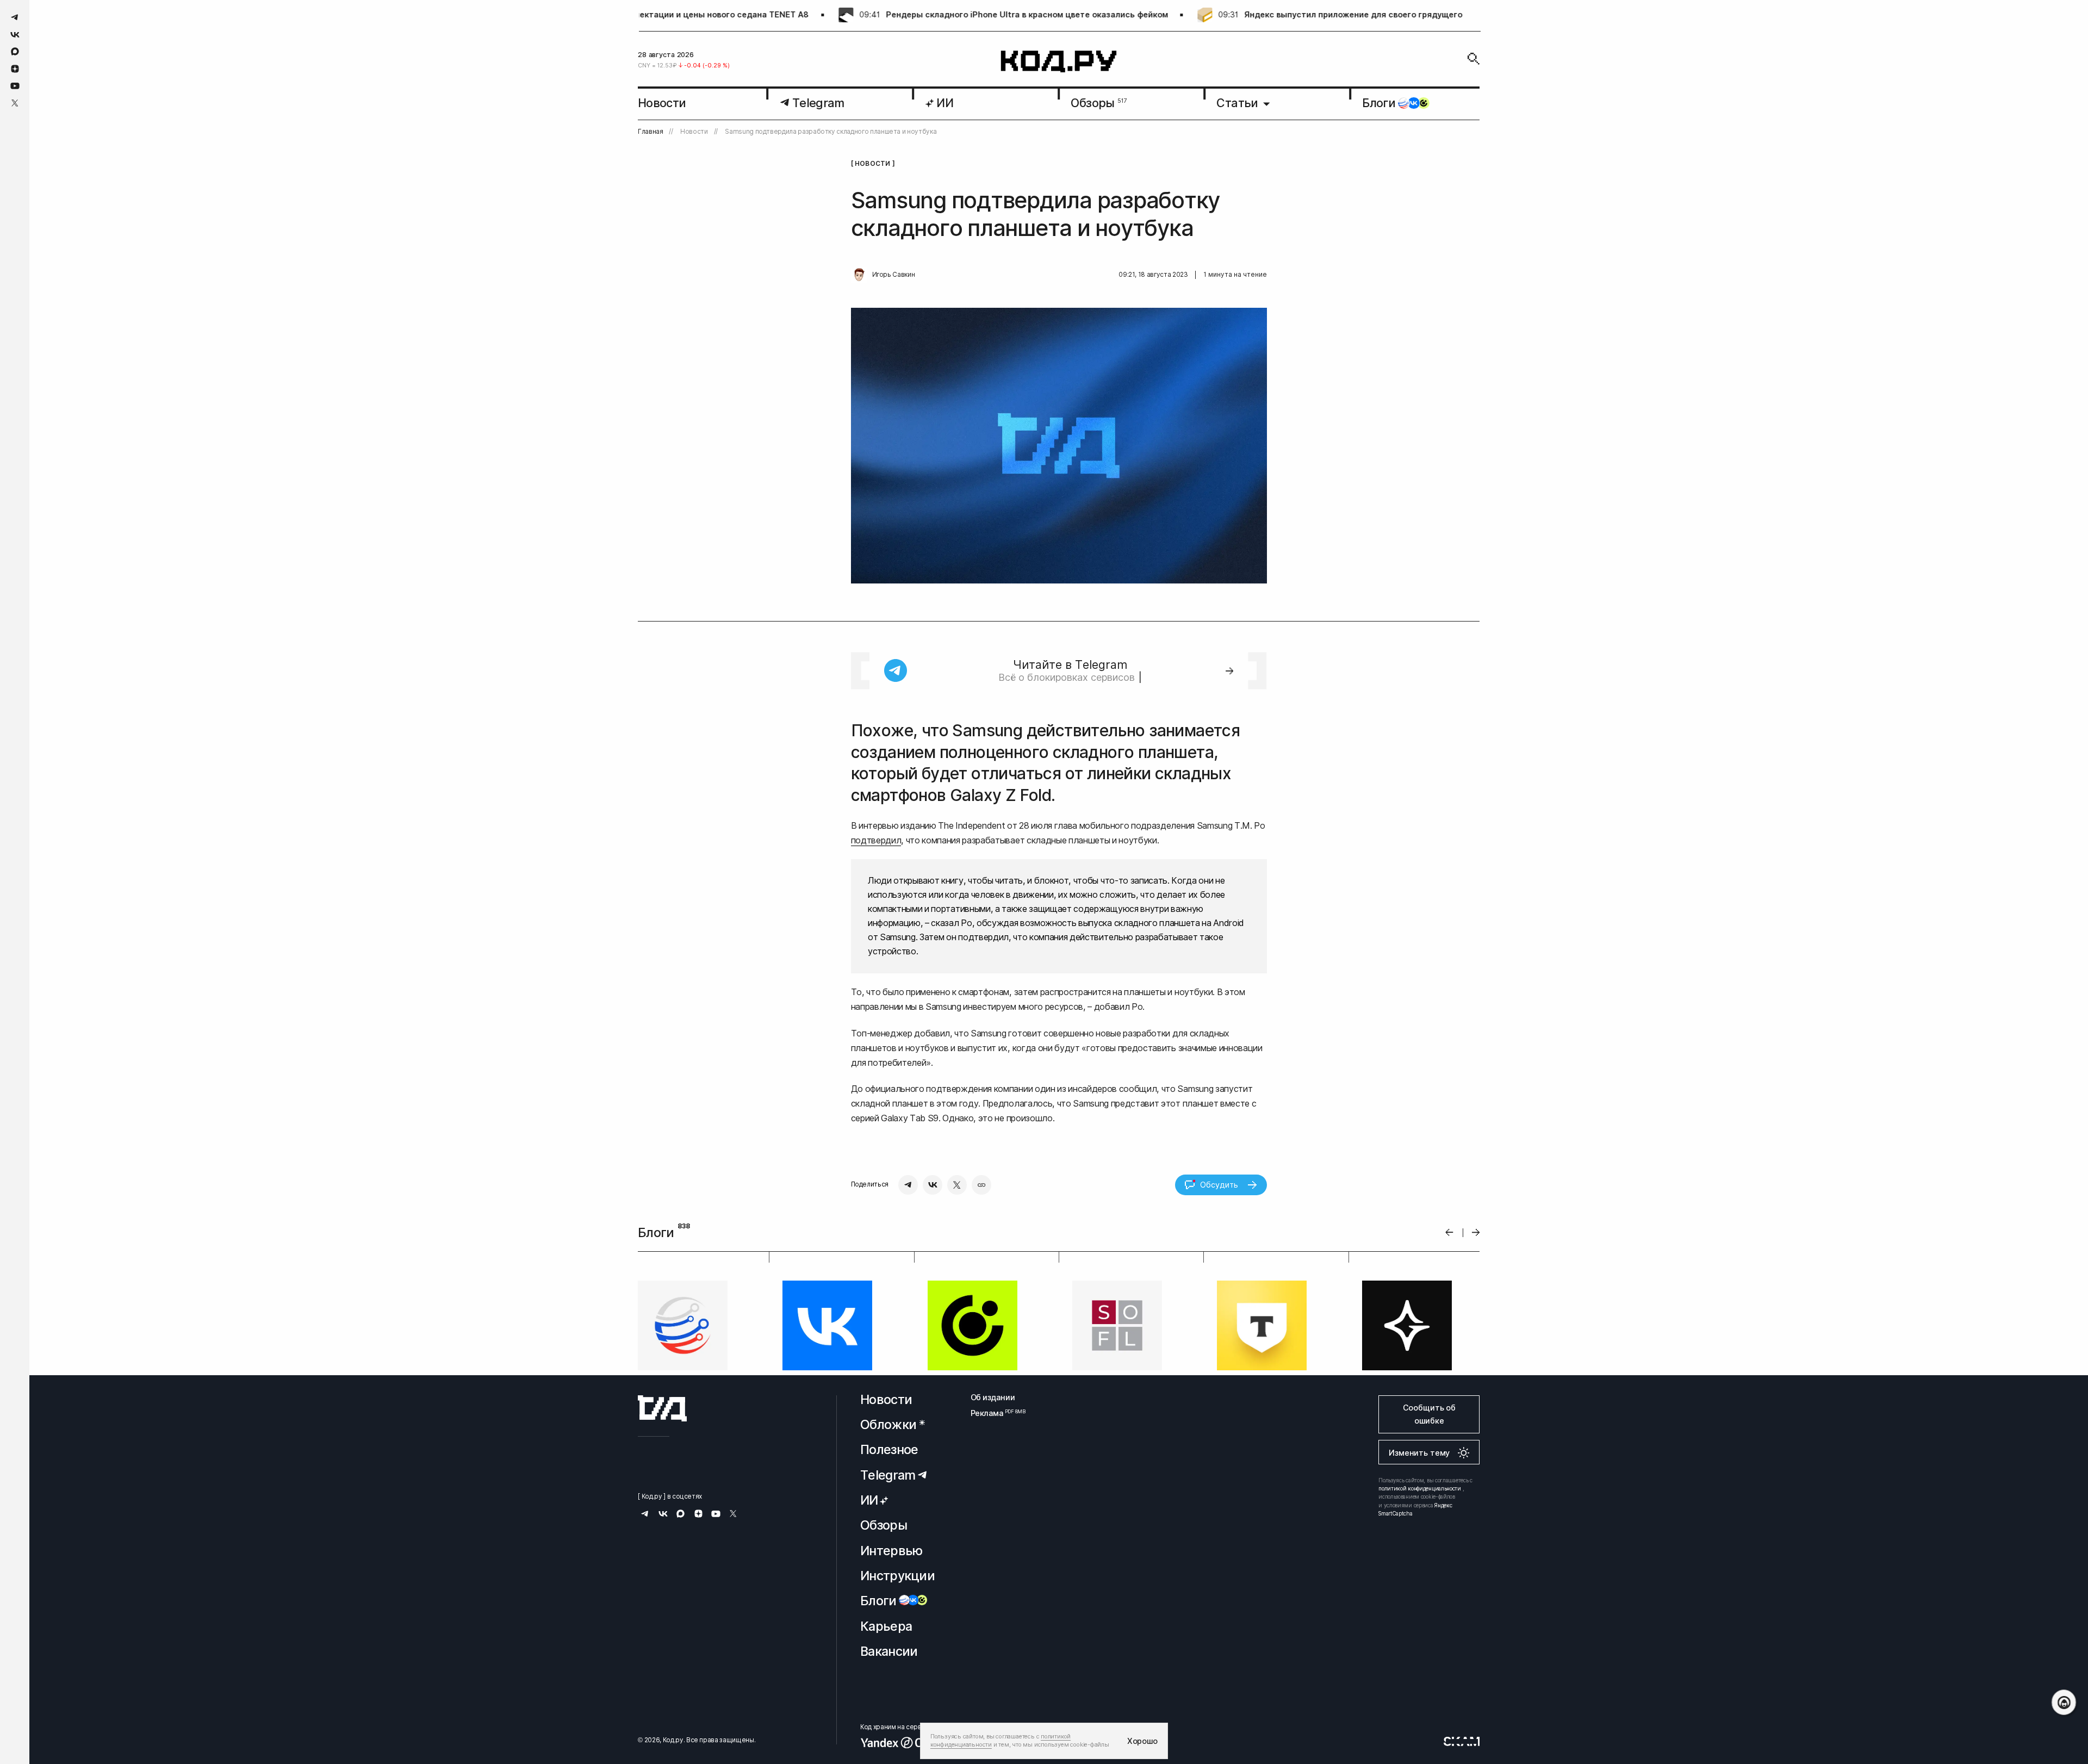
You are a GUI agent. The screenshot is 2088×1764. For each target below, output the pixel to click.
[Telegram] (908, 1185)
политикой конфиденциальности (1420, 1582)
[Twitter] (957, 1185)
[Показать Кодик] (2064, 1702)
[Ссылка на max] (15, 51)
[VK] (933, 1185)
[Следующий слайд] (1476, 1232)
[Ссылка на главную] (662, 1502)
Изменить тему (1419, 1546)
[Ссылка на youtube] (15, 86)
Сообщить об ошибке (1429, 1508)
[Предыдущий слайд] (1449, 1232)
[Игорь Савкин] (859, 275)
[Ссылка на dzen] (15, 69)
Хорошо (1142, 1741)
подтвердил (876, 840)
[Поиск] (1474, 59)
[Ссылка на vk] (15, 35)
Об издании (993, 1490)
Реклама (993, 1507)
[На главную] (1059, 62)
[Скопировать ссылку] (981, 1185)
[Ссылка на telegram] (15, 17)
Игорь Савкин (894, 275)
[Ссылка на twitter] (15, 103)
